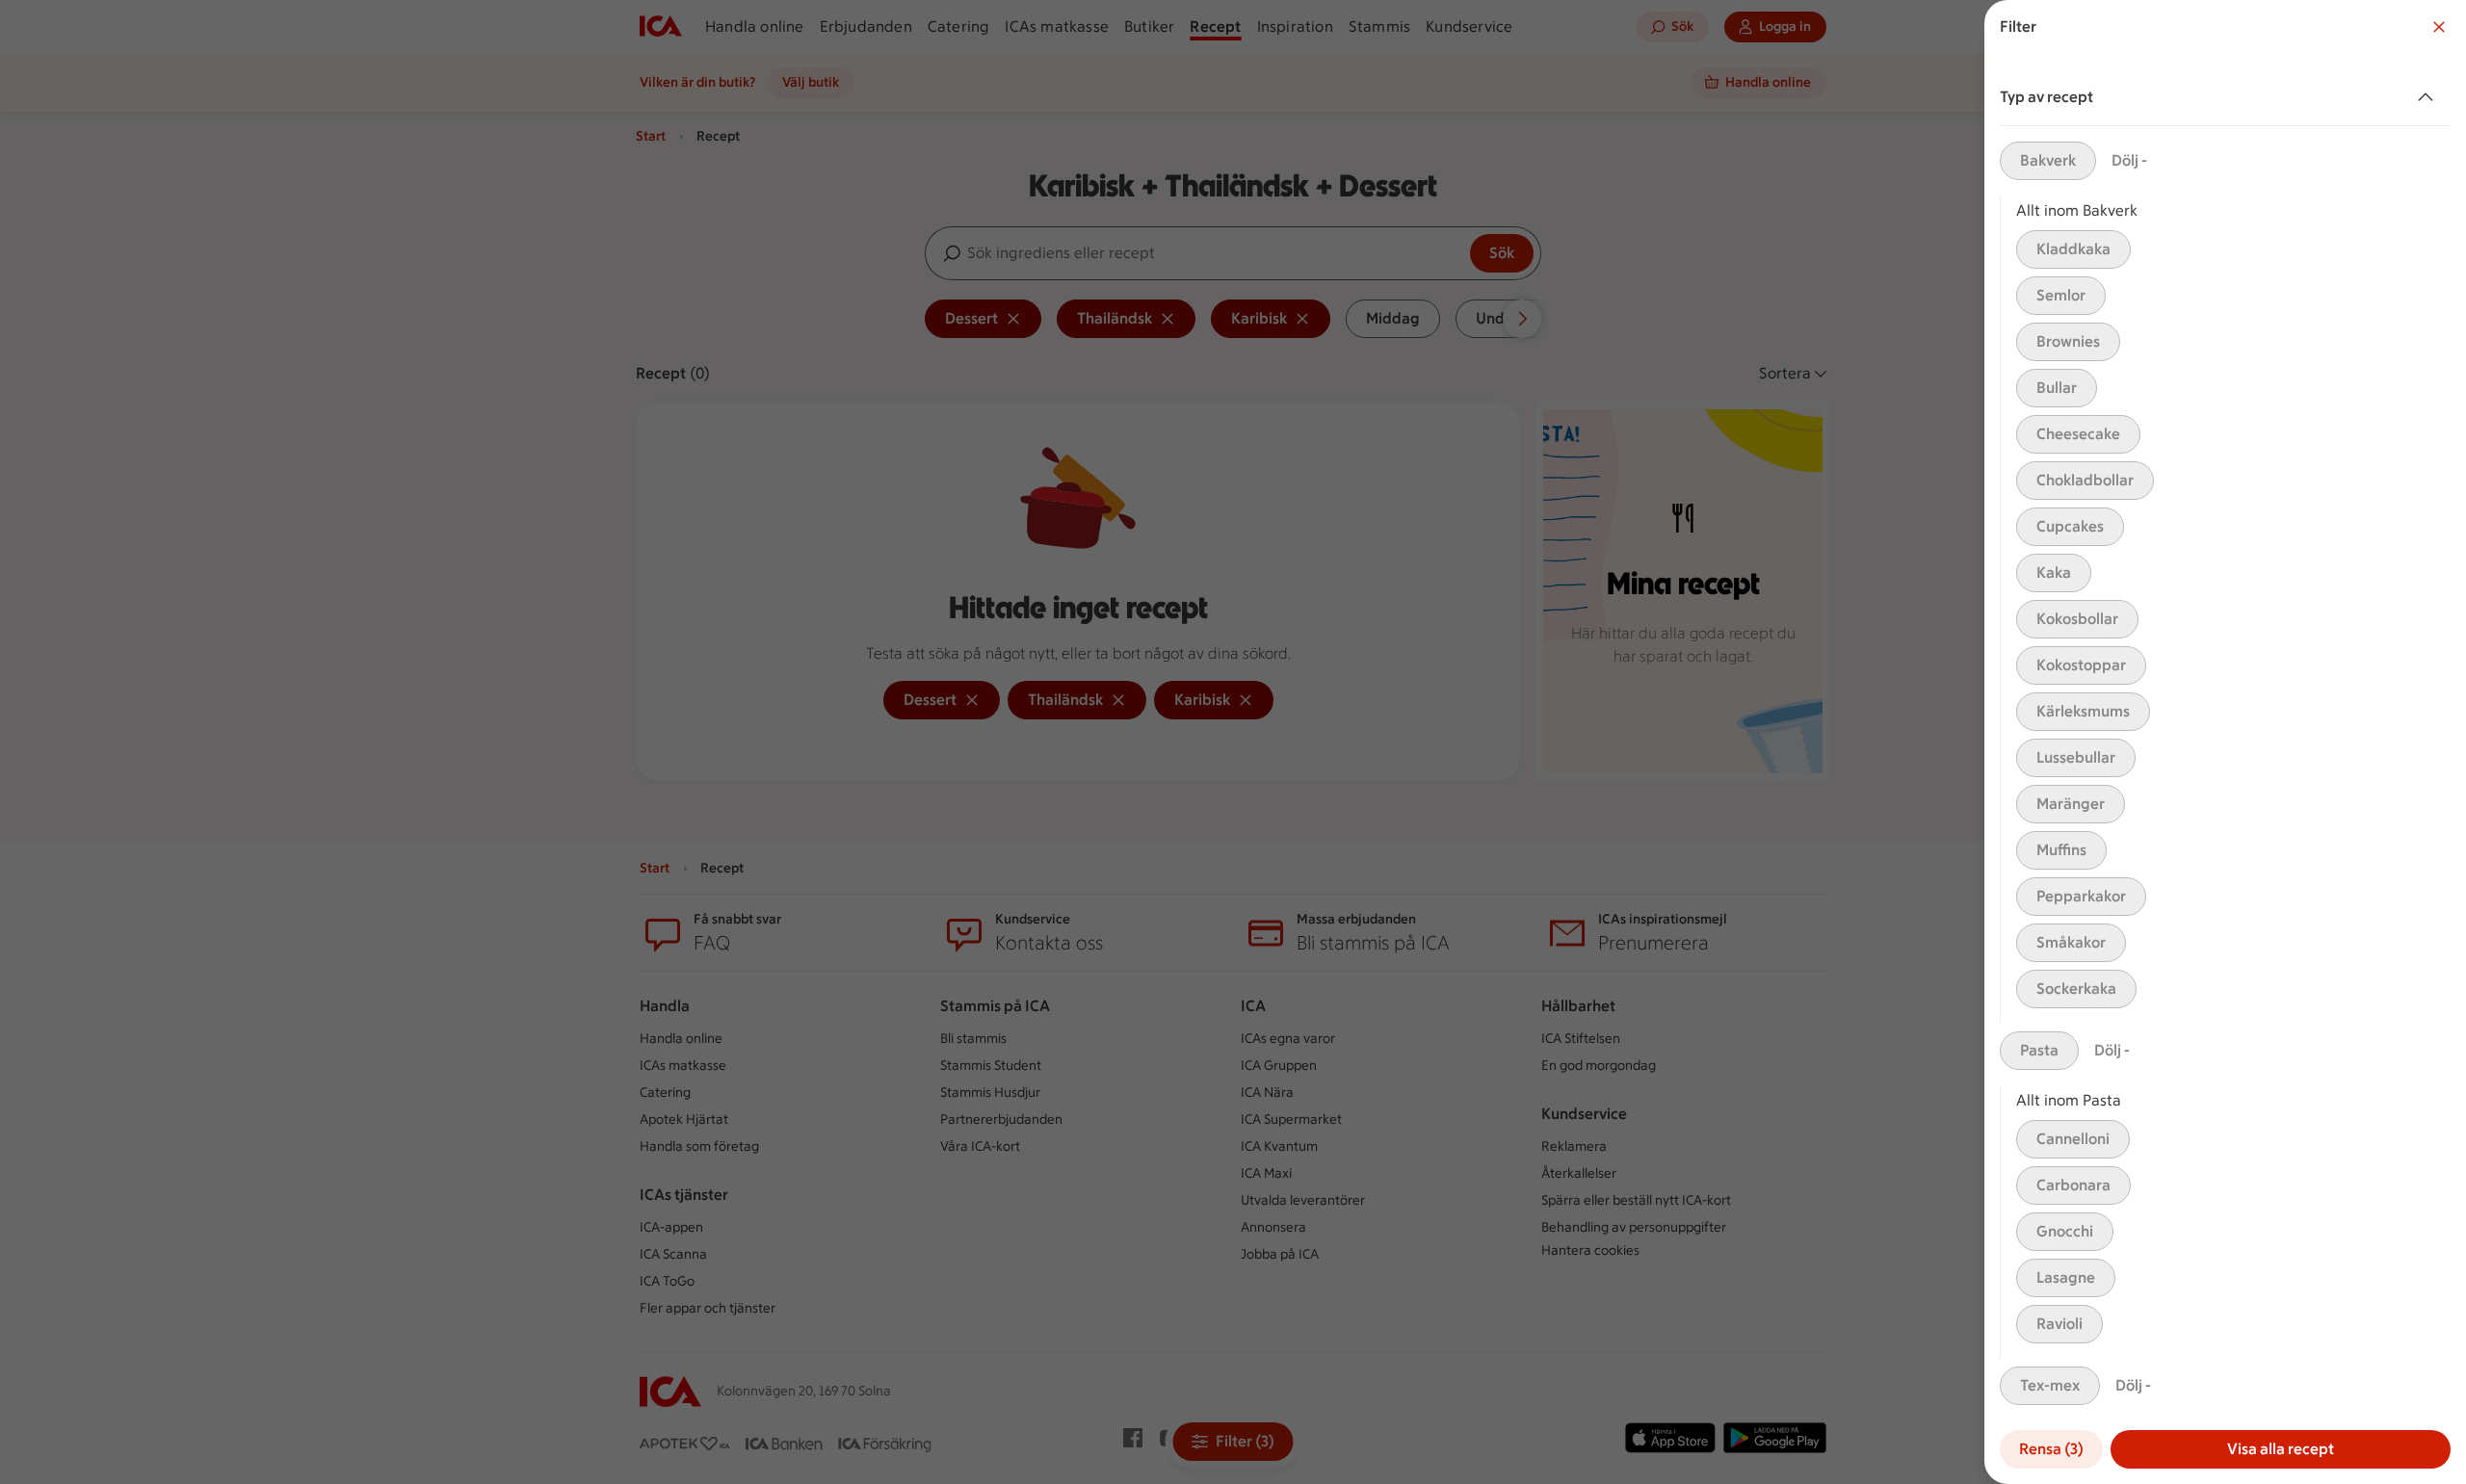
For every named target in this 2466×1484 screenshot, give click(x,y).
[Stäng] (2439, 27)
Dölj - (2129, 160)
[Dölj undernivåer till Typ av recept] (2429, 97)
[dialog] (2225, 742)
